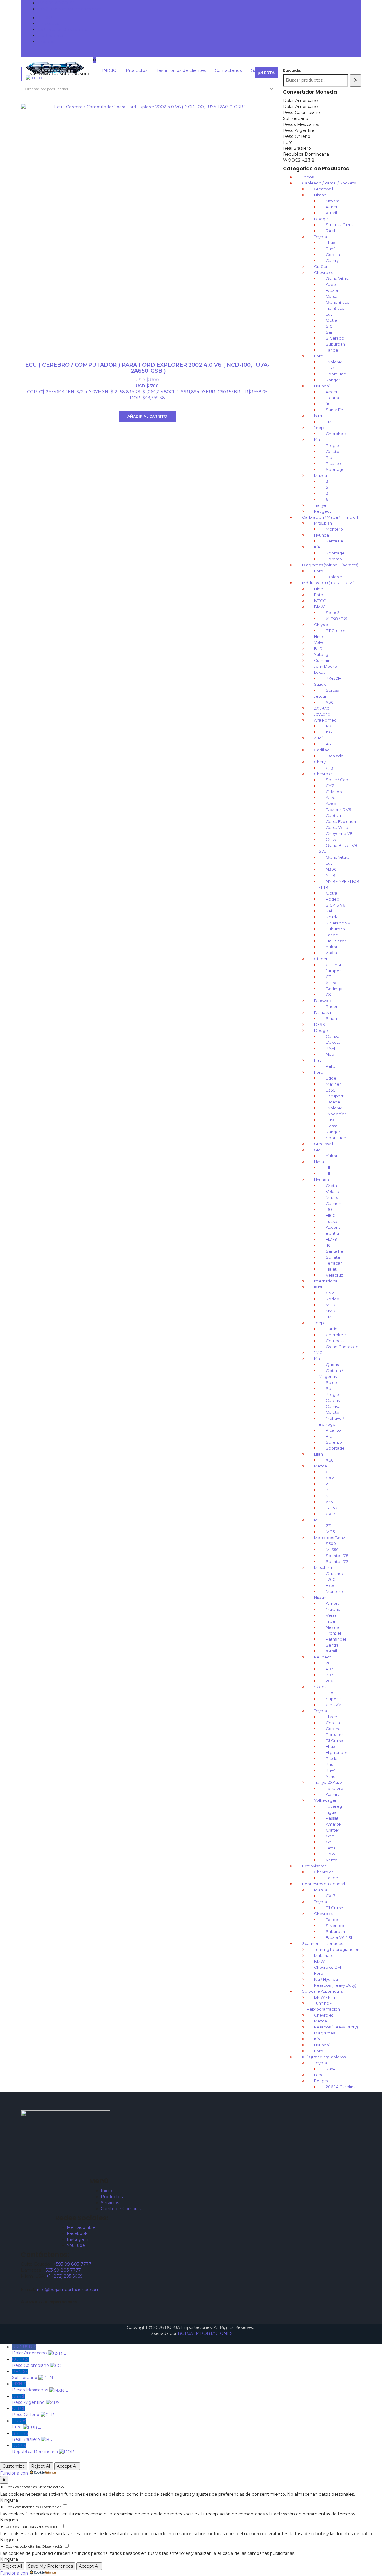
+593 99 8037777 (56, 3)
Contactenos (51, 36)
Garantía (46, 41)
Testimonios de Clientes (62, 30)
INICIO (45, 18)
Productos (48, 24)
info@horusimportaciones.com (69, 9)
